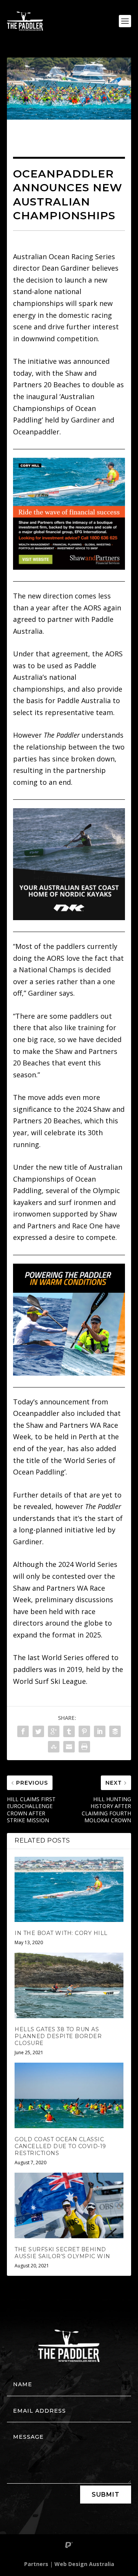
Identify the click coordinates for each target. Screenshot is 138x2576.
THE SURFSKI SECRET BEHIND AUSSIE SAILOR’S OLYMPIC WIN (62, 2253)
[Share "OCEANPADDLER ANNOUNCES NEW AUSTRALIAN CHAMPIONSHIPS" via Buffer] (115, 1731)
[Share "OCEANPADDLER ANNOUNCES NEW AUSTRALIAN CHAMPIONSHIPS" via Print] (84, 1747)
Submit (106, 2495)
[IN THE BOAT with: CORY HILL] (69, 1889)
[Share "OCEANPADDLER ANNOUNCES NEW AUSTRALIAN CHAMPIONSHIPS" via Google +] (54, 1731)
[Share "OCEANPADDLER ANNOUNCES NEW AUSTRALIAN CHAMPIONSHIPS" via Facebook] (23, 1731)
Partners (36, 2564)
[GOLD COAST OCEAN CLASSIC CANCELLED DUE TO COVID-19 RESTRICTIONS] (69, 2095)
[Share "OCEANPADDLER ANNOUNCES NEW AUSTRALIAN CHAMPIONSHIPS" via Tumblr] (69, 1731)
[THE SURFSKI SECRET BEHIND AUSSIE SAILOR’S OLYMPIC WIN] (69, 2205)
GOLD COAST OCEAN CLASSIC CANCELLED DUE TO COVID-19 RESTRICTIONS (60, 2146)
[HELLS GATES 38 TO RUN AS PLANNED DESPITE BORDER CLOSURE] (69, 1985)
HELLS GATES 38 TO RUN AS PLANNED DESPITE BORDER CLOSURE (58, 2036)
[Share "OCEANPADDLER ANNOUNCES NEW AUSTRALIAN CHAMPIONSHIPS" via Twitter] (38, 1731)
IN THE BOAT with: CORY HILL (61, 1933)
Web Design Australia (84, 2564)
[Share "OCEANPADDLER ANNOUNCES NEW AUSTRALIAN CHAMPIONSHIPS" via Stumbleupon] (54, 1747)
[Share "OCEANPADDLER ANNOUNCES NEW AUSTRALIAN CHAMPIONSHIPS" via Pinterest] (84, 1731)
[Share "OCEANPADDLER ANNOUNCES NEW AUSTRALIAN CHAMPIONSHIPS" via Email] (69, 1747)
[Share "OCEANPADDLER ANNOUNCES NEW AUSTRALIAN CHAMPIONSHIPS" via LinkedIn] (100, 1731)
